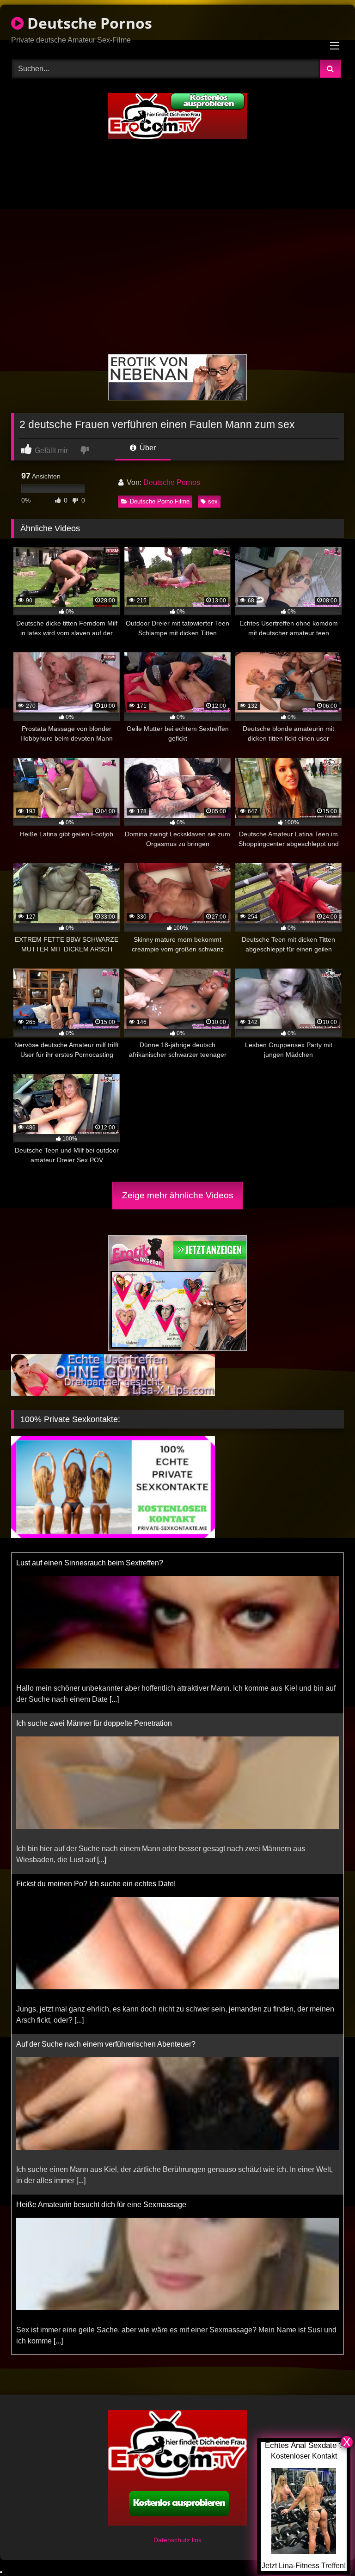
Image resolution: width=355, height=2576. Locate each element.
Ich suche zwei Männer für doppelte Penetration (94, 1723)
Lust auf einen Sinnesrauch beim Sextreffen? (90, 1563)
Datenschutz (173, 2540)
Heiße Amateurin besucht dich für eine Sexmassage (101, 2205)
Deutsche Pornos (88, 23)
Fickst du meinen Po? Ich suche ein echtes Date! (96, 1884)
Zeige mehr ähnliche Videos (178, 1195)
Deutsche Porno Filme (160, 501)
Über (147, 448)
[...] (114, 1699)
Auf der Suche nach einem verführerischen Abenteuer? (106, 2044)
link (197, 2540)
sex (213, 501)
